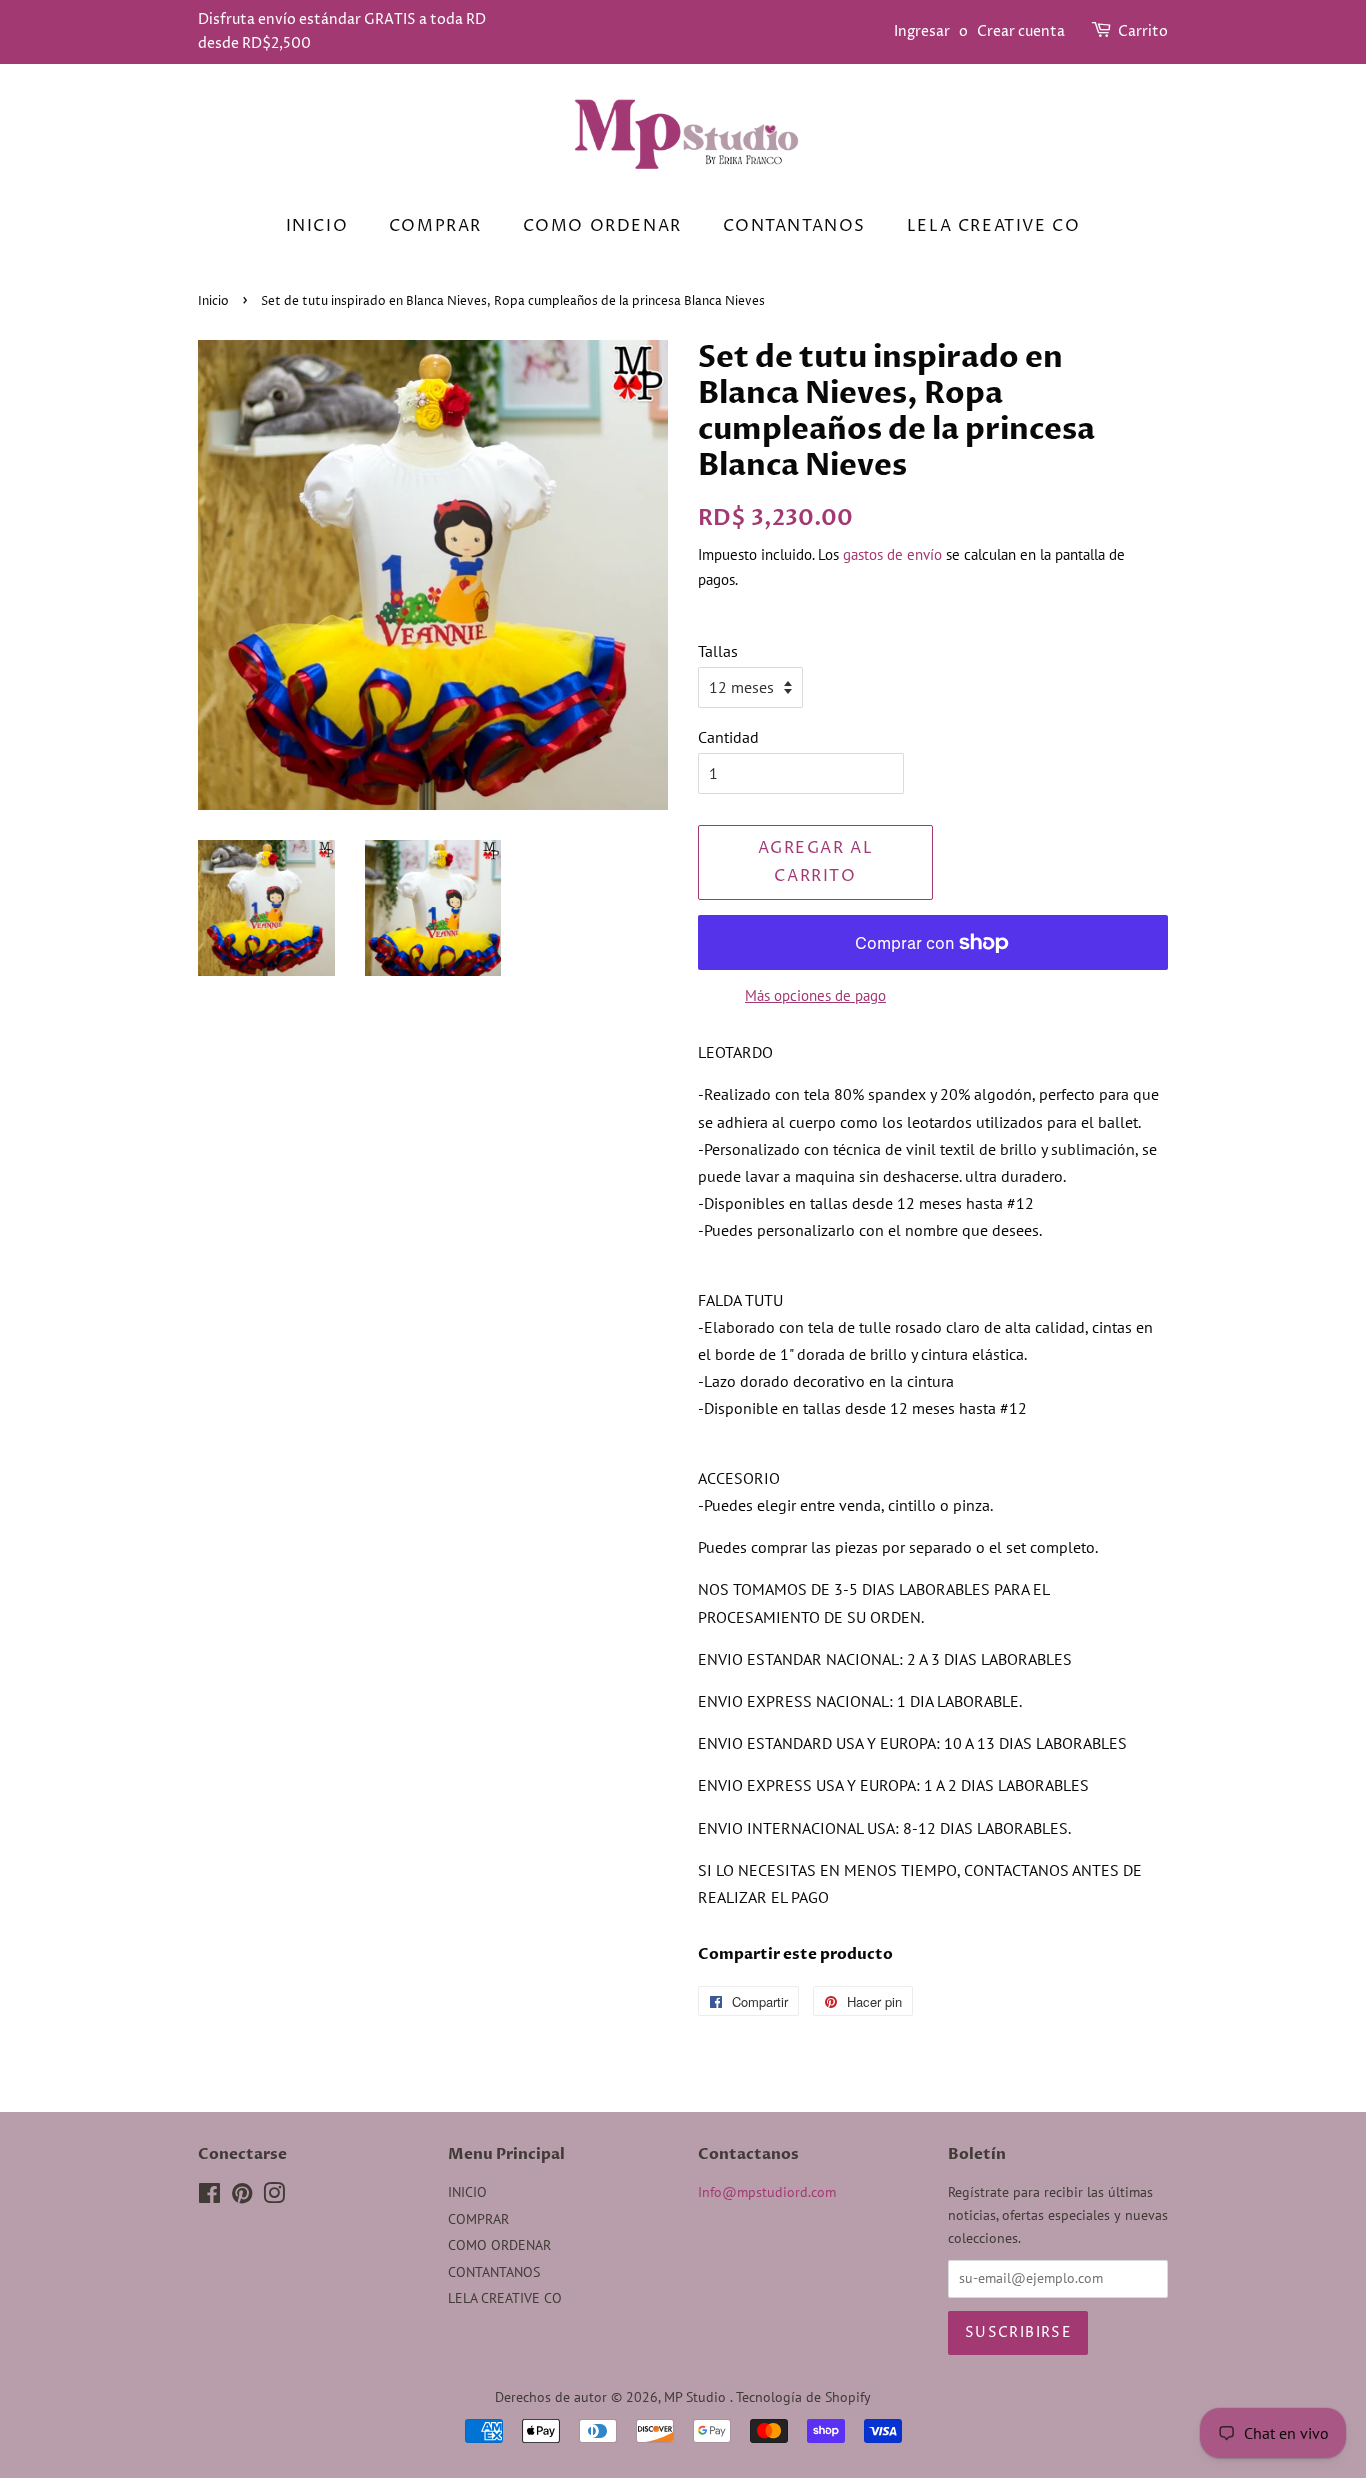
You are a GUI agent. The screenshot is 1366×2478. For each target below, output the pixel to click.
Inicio (213, 301)
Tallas (718, 651)
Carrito (1143, 31)
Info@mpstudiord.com (767, 2192)
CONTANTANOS (795, 226)
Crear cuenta (1021, 31)
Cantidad (728, 737)
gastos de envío (892, 554)
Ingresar (922, 31)
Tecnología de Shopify (803, 2397)
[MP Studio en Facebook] (209, 2197)
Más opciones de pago (815, 995)
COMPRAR (435, 226)
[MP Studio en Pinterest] (242, 2197)
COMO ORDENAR (602, 226)
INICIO (317, 226)
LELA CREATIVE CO (994, 226)
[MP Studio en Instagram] (274, 2197)
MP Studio (697, 2397)
